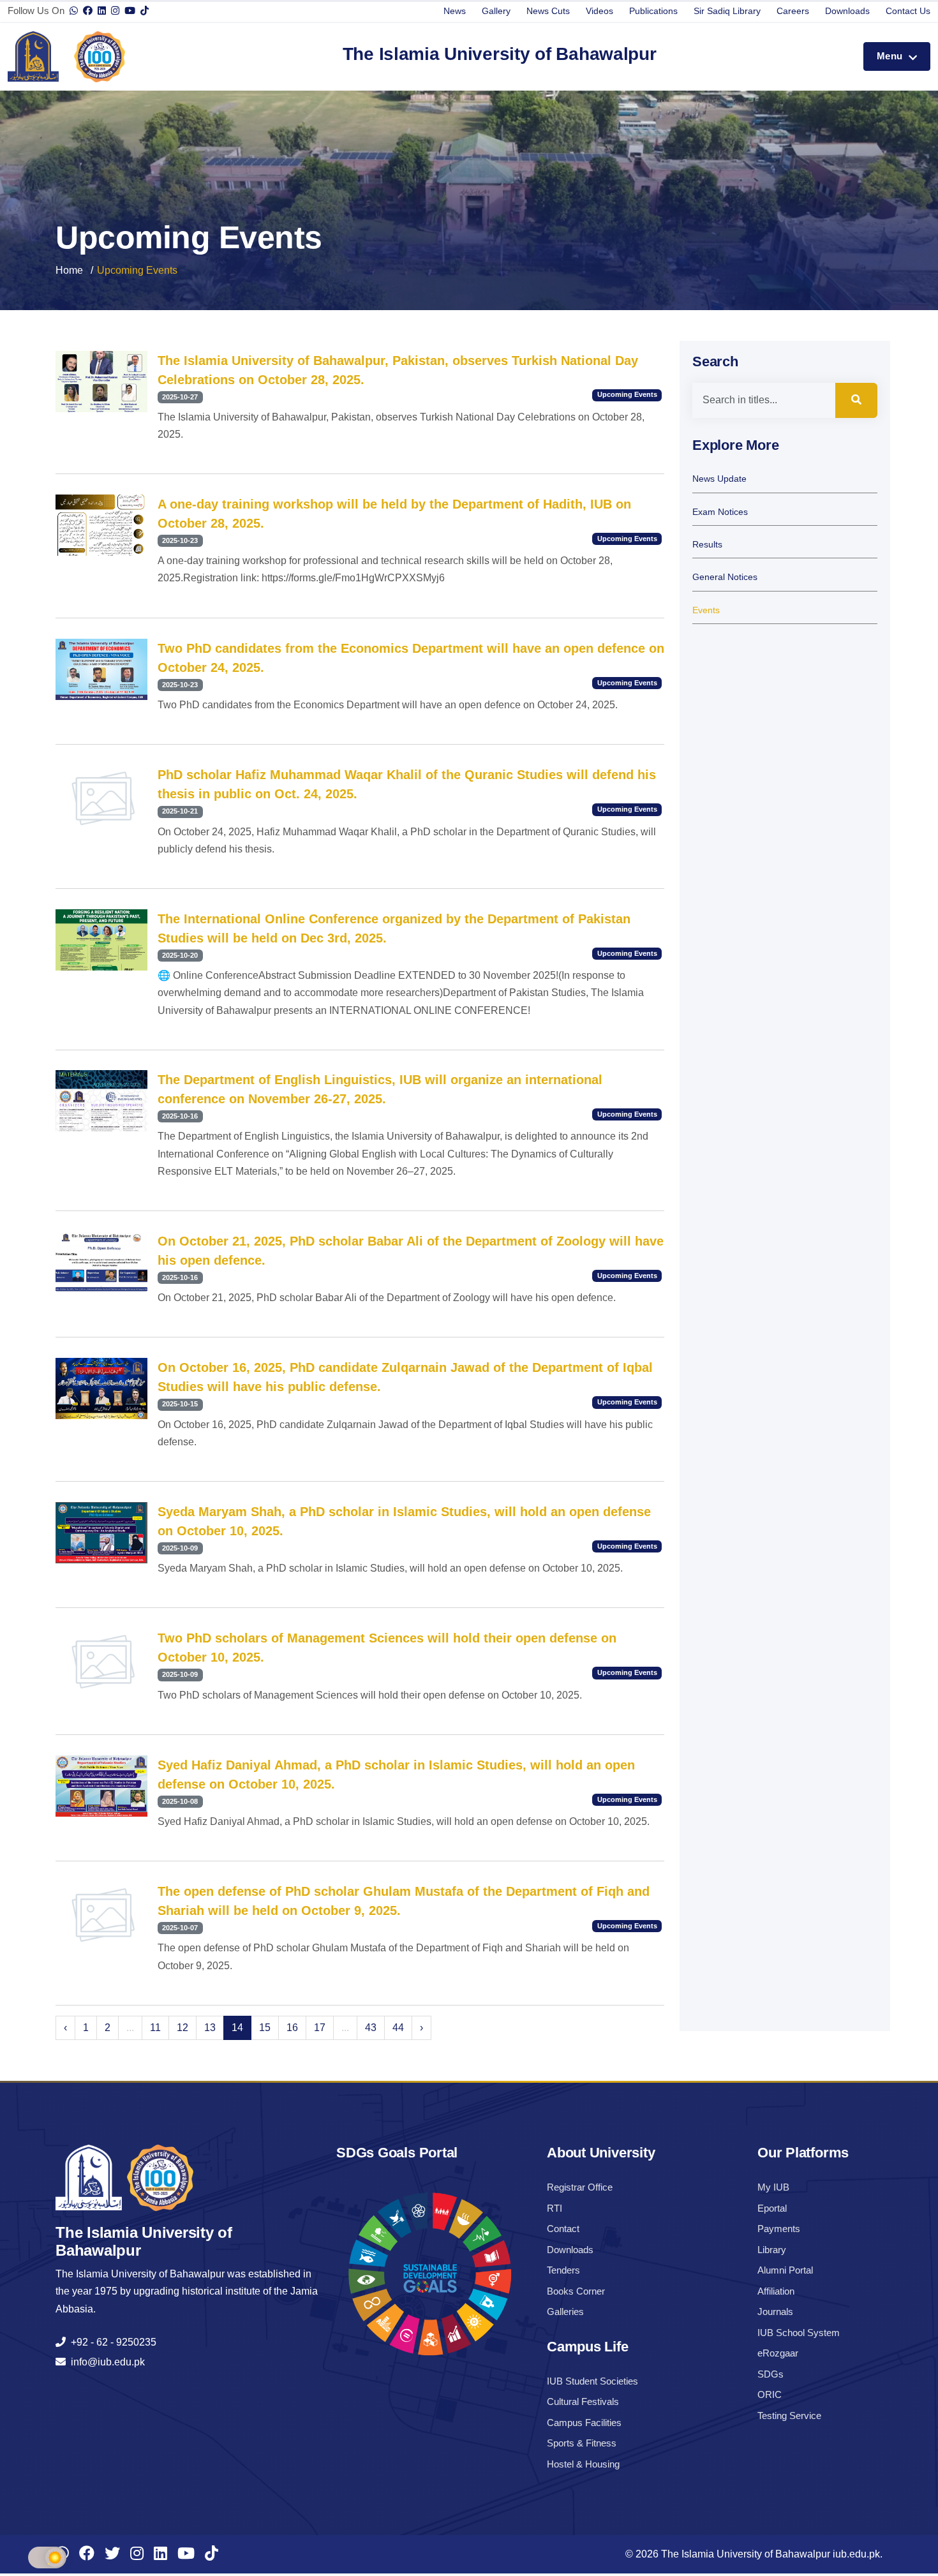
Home (69, 270)
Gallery (496, 11)
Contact (563, 2229)
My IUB (773, 2187)
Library (772, 2250)
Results (707, 545)
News (455, 11)
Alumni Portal (785, 2270)
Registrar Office (580, 2187)
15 (265, 2028)
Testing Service (789, 2416)
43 (371, 2028)
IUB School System (799, 2333)
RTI (555, 2208)
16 (292, 2028)
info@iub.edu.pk (105, 2362)
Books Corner (576, 2291)
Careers (793, 11)
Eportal (772, 2208)
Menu (891, 56)
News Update (719, 479)
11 (155, 2028)
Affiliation (776, 2291)
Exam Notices (720, 512)
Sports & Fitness (582, 2443)
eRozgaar (778, 2353)
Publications (653, 11)
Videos (599, 11)
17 (320, 2028)
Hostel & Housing (583, 2464)
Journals (775, 2312)
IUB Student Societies (592, 2381)
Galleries (565, 2312)
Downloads (847, 11)
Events (706, 610)
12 (182, 2028)
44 (398, 2028)
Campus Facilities (584, 2423)
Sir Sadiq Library (727, 11)
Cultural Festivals (583, 2401)
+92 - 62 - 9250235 (111, 2342)
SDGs (770, 2374)
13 (210, 2028)
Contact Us (908, 11)
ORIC (770, 2394)
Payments (779, 2229)
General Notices (725, 577)
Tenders (563, 2270)
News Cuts (548, 11)
